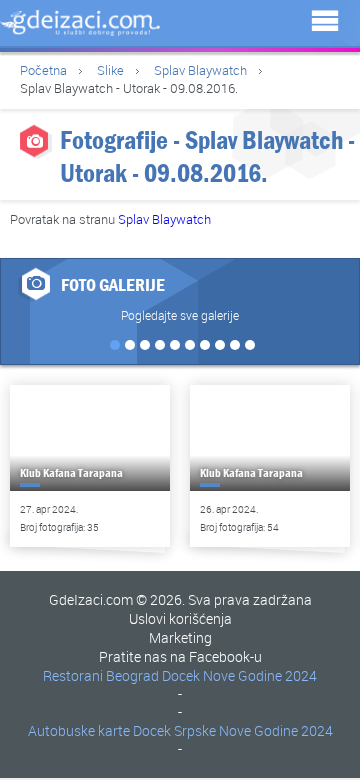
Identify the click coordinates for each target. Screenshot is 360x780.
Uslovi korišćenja (180, 618)
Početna (43, 70)
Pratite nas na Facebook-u (180, 656)
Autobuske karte (79, 730)
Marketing (180, 637)
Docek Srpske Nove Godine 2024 (233, 730)
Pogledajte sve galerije (180, 315)
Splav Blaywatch (200, 70)
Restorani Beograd (101, 675)
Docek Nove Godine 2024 (239, 675)
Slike (110, 70)
